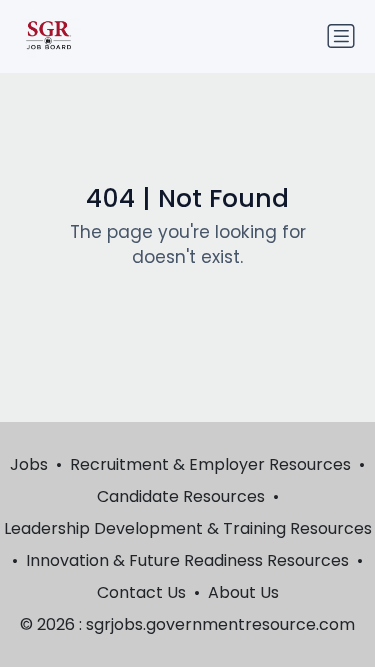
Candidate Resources (181, 496)
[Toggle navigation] (341, 36)
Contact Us (141, 592)
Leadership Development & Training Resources (188, 528)
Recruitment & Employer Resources (210, 464)
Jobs (29, 464)
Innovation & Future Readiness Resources (187, 560)
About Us (243, 592)
